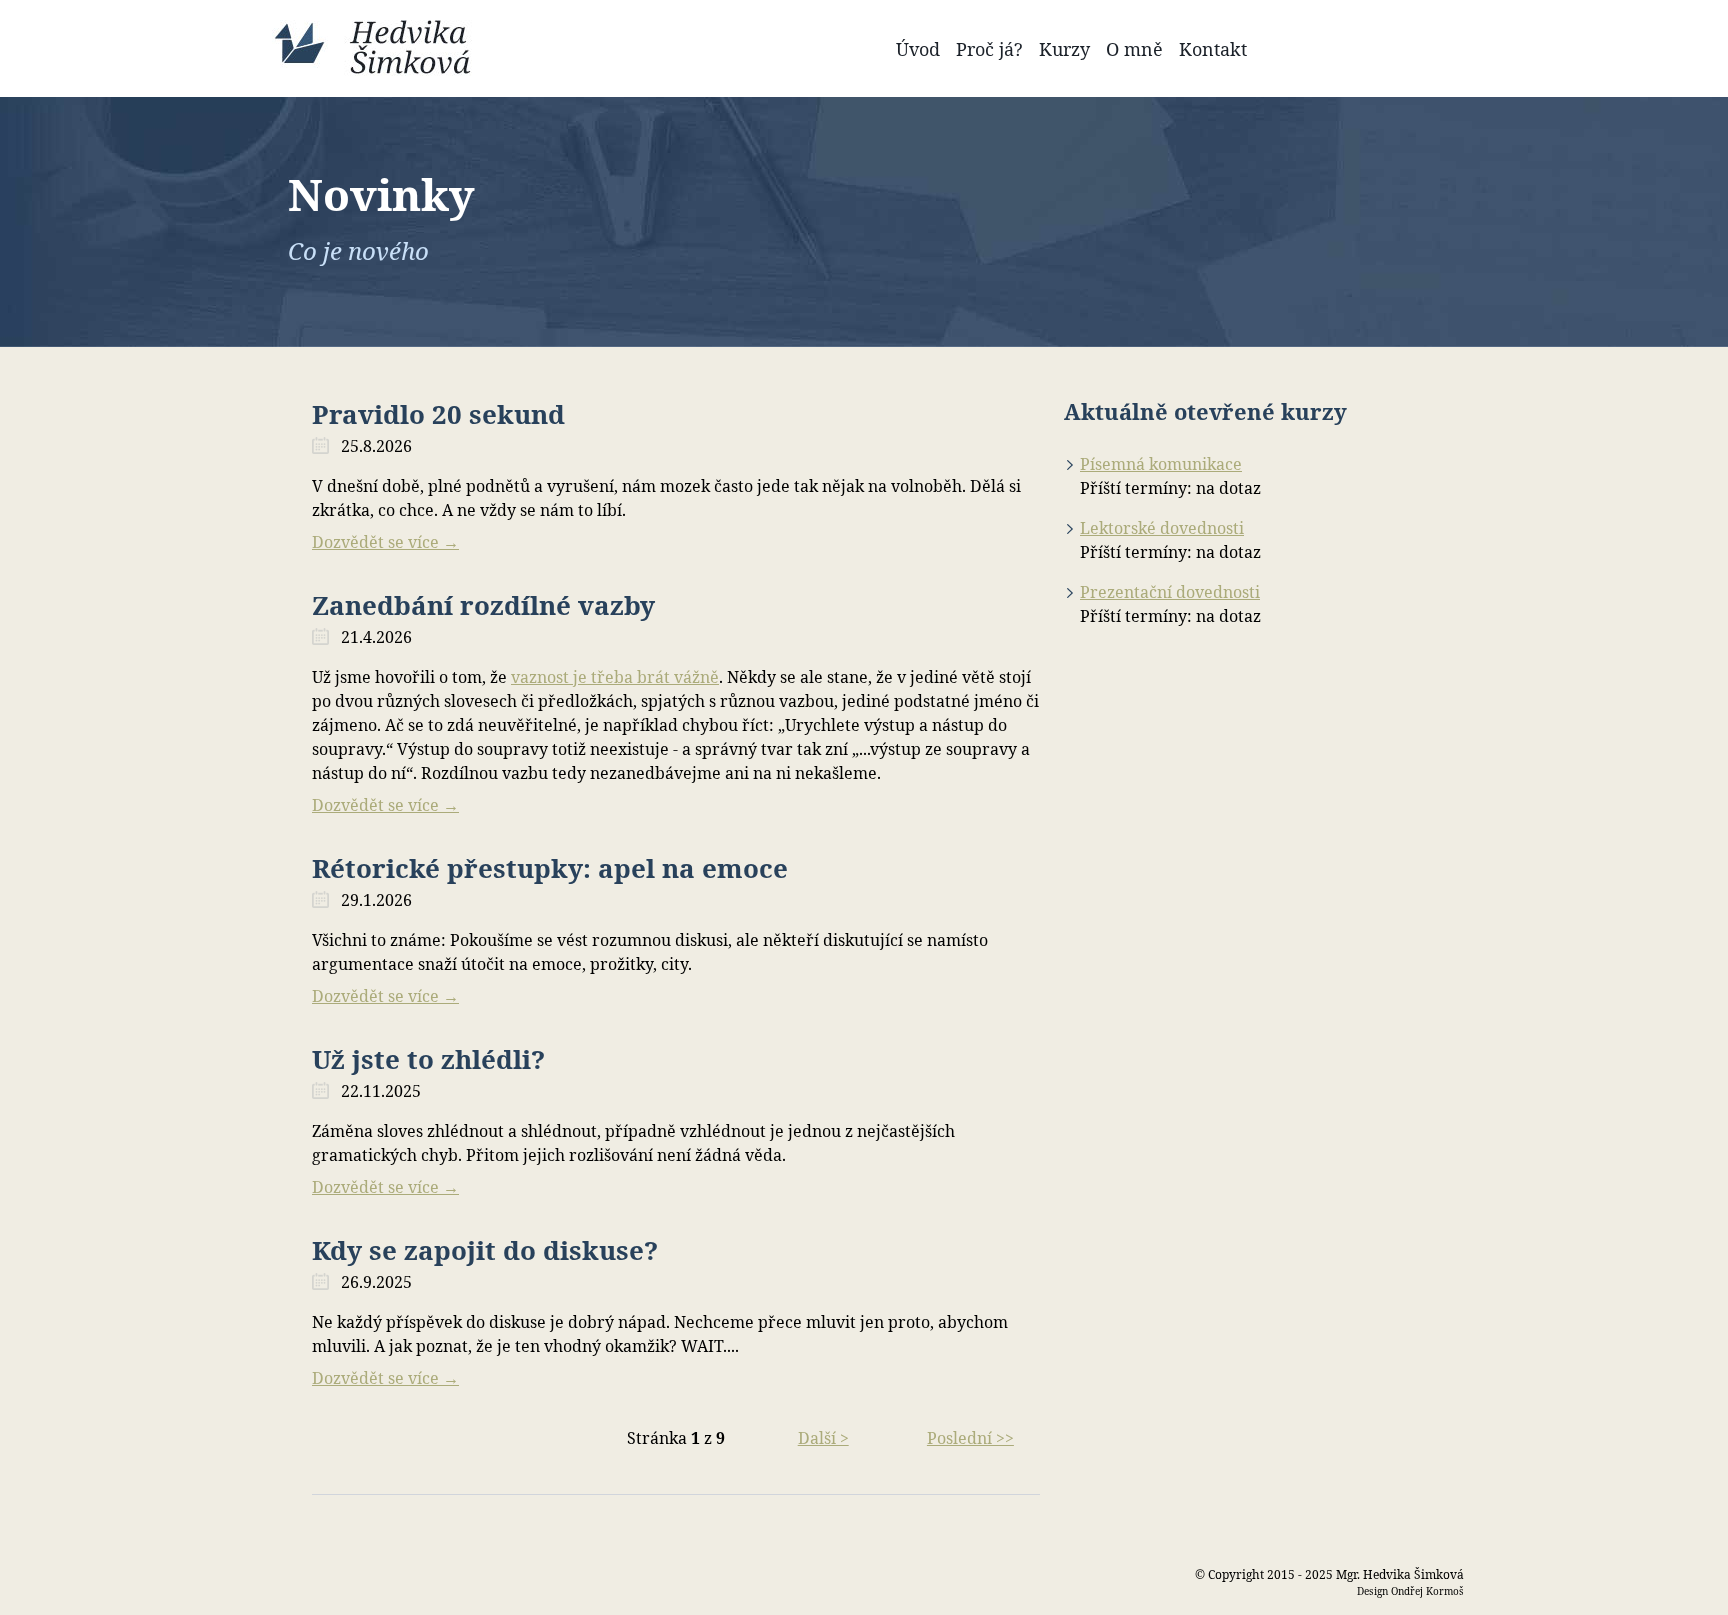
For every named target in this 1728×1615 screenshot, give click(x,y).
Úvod (918, 49)
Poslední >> (970, 1438)
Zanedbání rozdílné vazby (483, 605)
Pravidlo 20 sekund (438, 414)
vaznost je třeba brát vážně (615, 677)
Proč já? (989, 49)
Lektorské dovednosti (1162, 528)
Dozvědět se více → (385, 542)
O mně (1134, 49)
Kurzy (1064, 49)
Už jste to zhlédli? (428, 1059)
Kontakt (1213, 49)
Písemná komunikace (1161, 464)
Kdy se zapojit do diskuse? (485, 1250)
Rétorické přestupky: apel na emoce (550, 868)
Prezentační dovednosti (1170, 592)
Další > (823, 1438)
